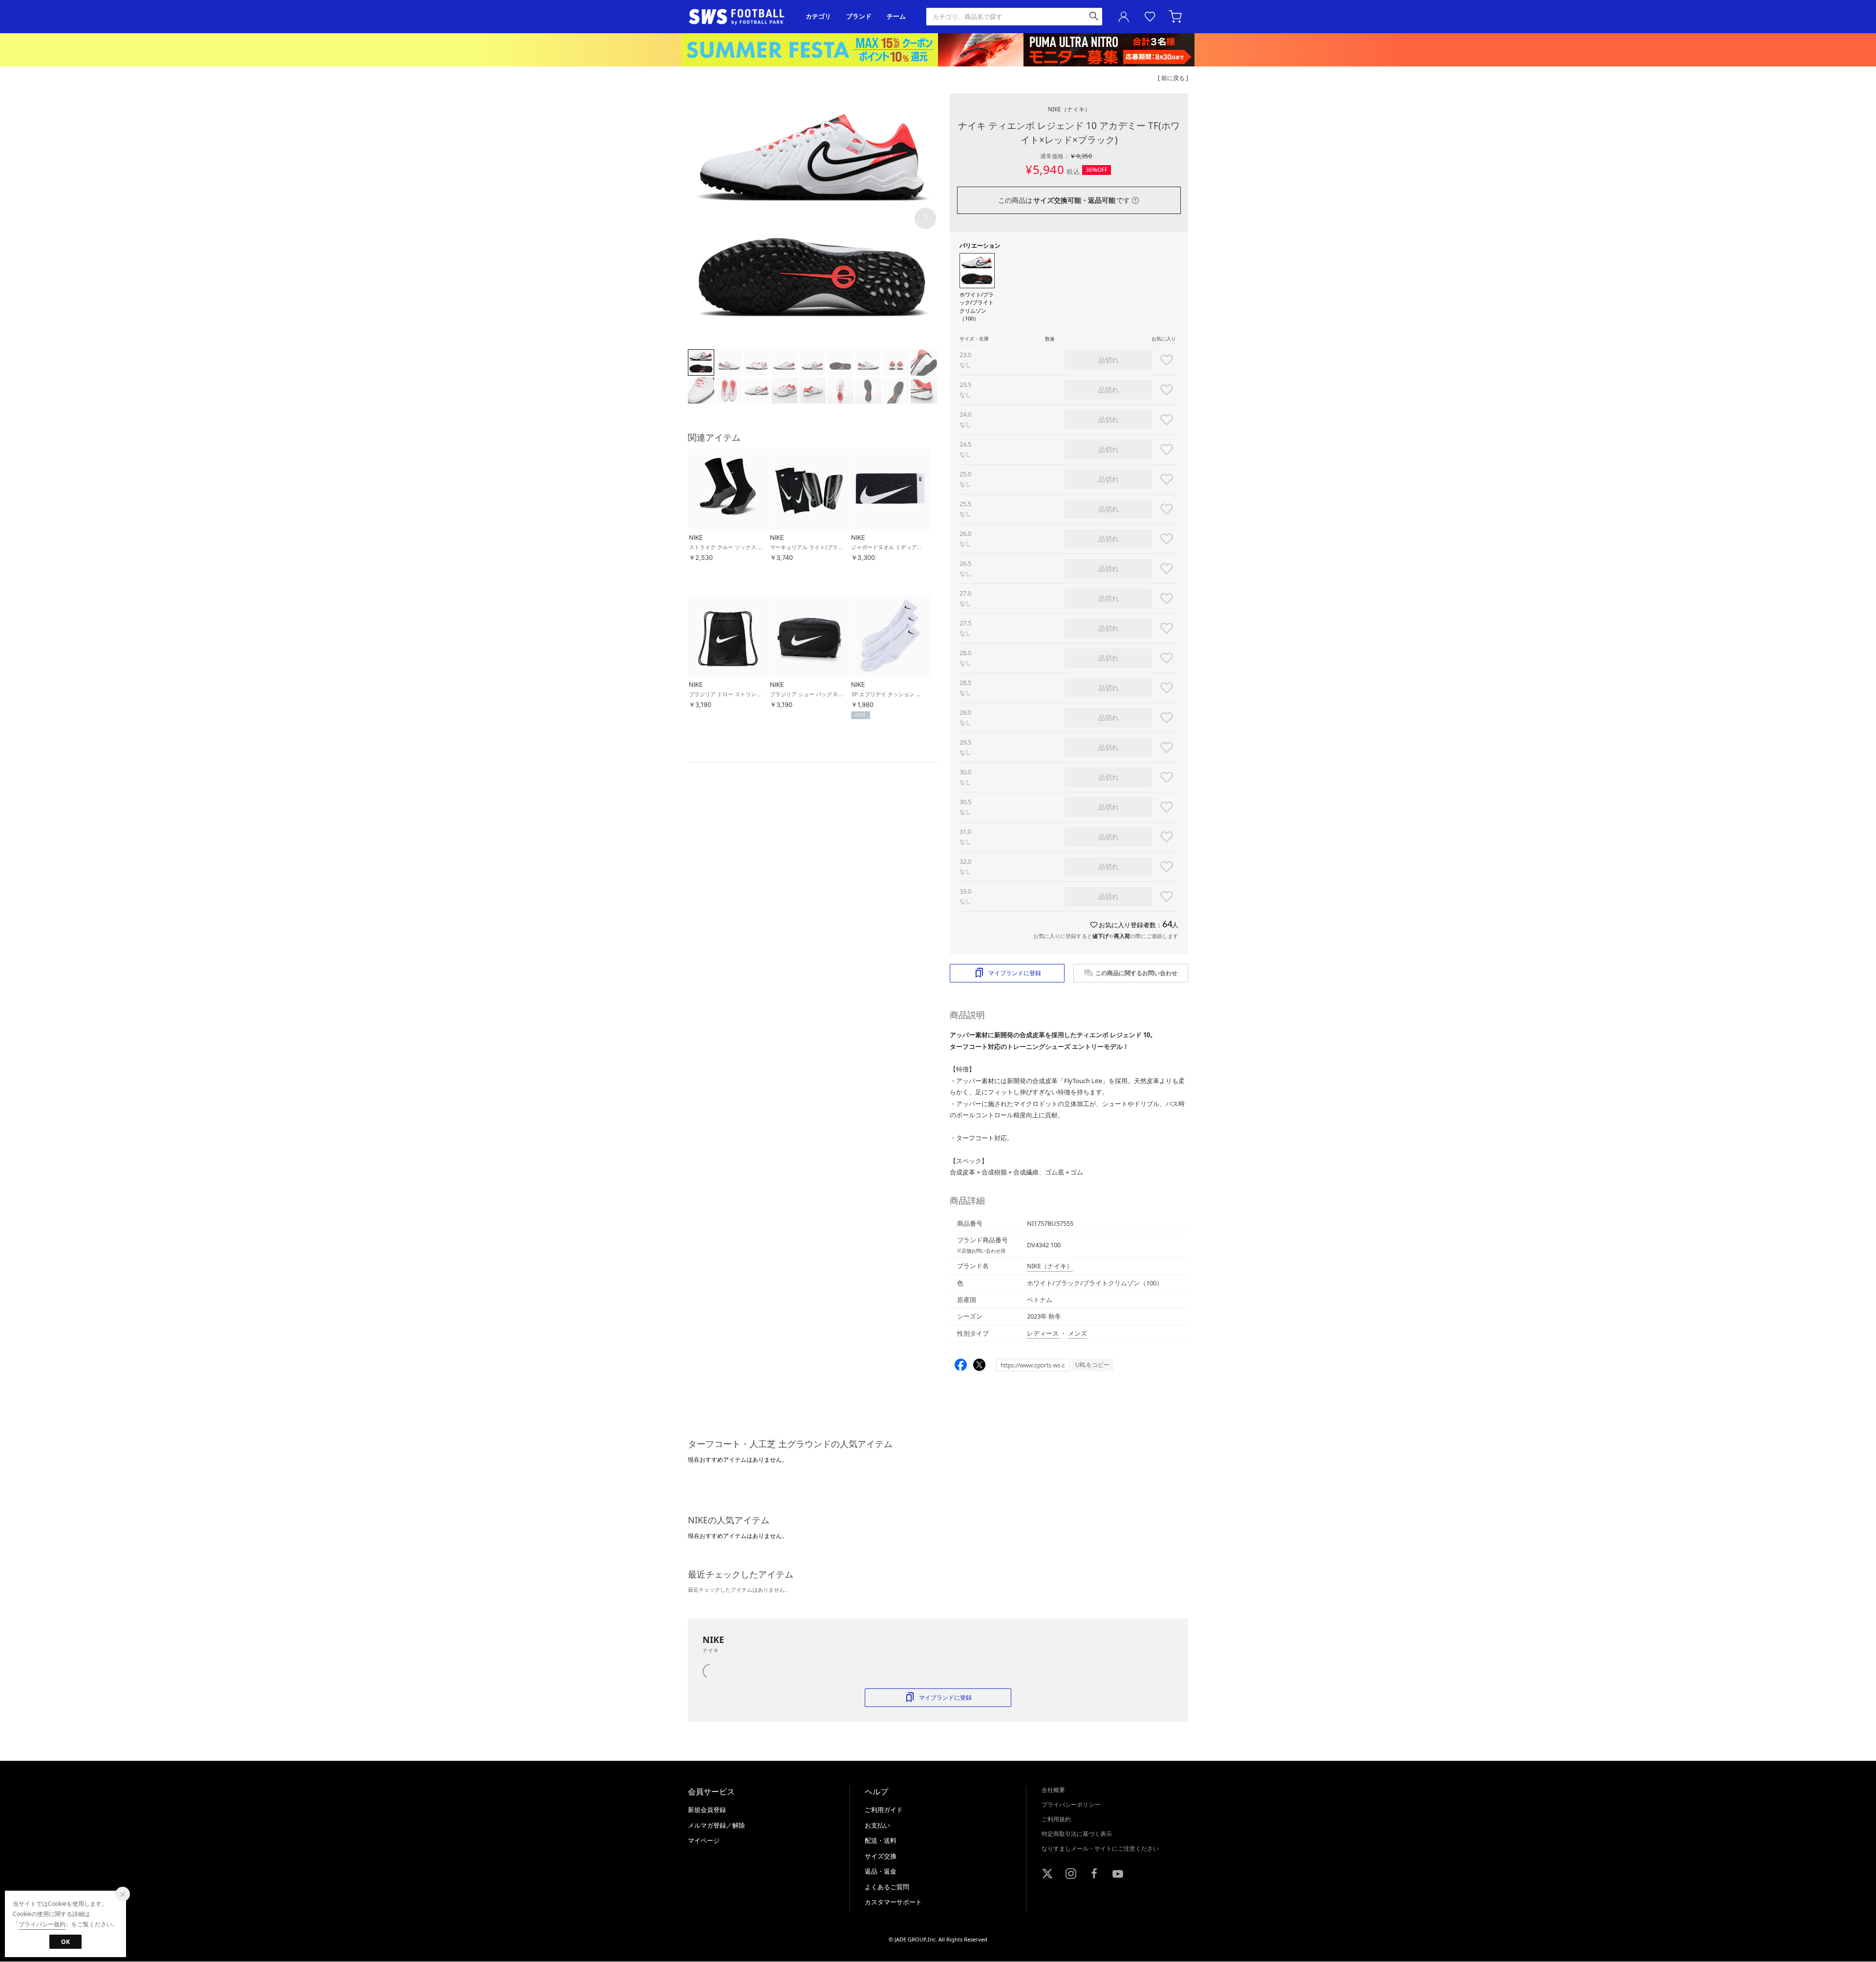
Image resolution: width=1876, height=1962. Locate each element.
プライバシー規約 (42, 1924)
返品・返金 (881, 1871)
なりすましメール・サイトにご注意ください (1100, 1848)
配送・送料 (881, 1840)
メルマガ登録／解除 (716, 1825)
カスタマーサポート (893, 1902)
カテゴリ (818, 16)
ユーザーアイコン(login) (1124, 17)
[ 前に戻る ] (1173, 78)
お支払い (877, 1825)
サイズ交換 (881, 1856)
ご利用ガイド (884, 1810)
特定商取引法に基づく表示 (1077, 1834)
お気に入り (1150, 17)
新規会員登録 (707, 1810)
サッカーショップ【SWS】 (740, 17)
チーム (896, 16)
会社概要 (1053, 1790)
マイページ (704, 1840)
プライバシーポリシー (1071, 1804)
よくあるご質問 (887, 1887)
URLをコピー (1092, 1365)
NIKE (1069, 109)
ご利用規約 (1056, 1819)
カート (1176, 17)
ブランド (859, 16)
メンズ (1077, 1333)
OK (65, 1942)
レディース (1044, 1333)
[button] (925, 218)
